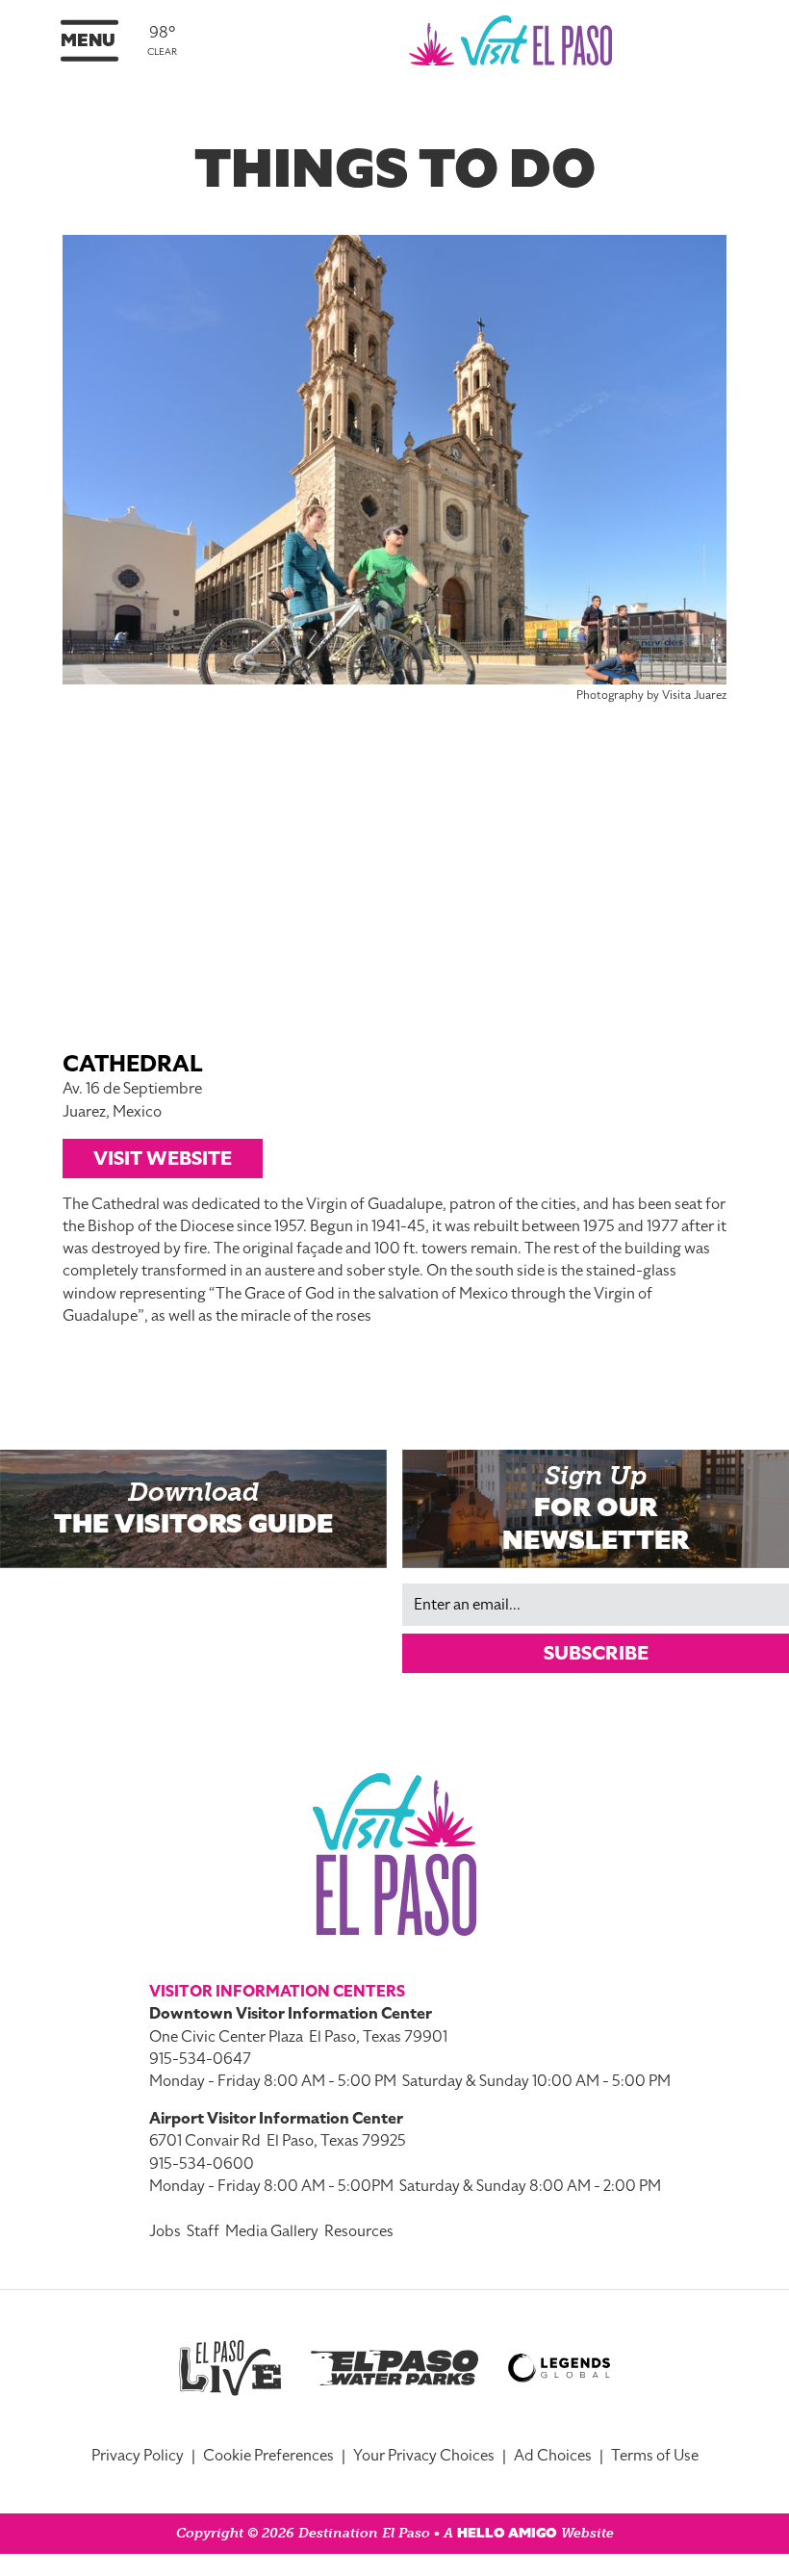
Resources (359, 2231)
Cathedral (133, 1064)
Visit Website (163, 1158)
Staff (203, 2231)
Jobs (165, 2231)
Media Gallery (272, 2231)
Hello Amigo (507, 2533)
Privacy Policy (138, 2456)
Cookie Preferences (268, 2456)
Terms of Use (655, 2456)
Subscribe (596, 1653)
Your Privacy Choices (424, 2456)
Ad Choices (553, 2456)
